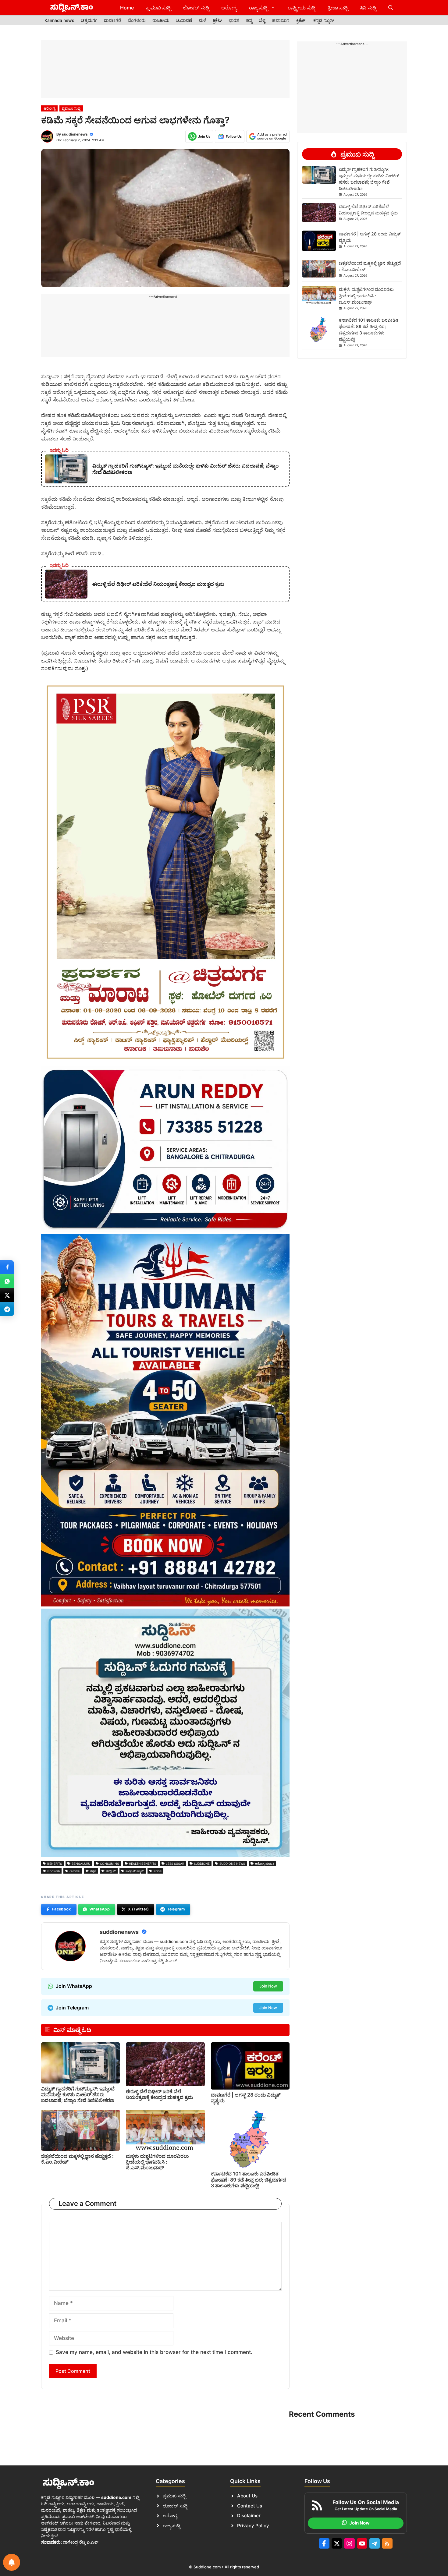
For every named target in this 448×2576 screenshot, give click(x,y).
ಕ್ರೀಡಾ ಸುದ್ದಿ (338, 8)
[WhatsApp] (7, 1281)
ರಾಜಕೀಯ (161, 20)
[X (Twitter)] (7, 1295)
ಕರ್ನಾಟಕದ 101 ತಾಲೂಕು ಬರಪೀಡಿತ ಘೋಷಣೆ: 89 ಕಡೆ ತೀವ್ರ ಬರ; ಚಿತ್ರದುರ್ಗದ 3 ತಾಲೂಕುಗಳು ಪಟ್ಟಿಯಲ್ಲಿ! (249, 2179)
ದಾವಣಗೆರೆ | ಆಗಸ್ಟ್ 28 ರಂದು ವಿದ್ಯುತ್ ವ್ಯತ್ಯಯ (246, 2098)
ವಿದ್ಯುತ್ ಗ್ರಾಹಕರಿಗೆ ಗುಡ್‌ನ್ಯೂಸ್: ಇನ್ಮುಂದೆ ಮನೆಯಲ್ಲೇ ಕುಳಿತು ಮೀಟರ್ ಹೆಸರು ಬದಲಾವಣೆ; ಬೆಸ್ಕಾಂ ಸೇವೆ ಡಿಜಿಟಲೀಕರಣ (78, 2094)
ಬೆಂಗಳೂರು (137, 20)
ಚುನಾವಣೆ (184, 20)
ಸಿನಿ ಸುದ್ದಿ (368, 8)
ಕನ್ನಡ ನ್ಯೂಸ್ (324, 20)
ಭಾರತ (234, 20)
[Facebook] (7, 1267)
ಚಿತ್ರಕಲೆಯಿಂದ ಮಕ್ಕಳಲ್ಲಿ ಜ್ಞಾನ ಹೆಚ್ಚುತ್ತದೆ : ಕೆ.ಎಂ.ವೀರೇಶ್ (77, 2159)
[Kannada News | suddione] (72, 8)
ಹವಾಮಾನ (281, 20)
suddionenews (75, 134)
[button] (391, 8)
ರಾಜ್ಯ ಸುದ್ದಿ (258, 8)
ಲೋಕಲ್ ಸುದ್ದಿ (196, 8)
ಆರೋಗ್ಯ (229, 8)
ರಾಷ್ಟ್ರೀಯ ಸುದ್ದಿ (302, 8)
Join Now (268, 1986)
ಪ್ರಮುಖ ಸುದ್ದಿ (158, 8)
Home (127, 8)
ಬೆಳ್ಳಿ (262, 20)
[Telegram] (7, 1309)
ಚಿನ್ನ (249, 20)
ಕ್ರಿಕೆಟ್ (217, 20)
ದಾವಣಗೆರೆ (112, 20)
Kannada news (59, 20)
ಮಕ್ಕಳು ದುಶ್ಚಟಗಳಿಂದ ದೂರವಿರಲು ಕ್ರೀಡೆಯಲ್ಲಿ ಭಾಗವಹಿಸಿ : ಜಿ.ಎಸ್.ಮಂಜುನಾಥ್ (157, 2162)
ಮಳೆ (202, 20)
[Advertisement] (165, 69)
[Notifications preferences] (12, 2562)
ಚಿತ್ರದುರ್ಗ (89, 20)
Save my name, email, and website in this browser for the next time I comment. (154, 2352)
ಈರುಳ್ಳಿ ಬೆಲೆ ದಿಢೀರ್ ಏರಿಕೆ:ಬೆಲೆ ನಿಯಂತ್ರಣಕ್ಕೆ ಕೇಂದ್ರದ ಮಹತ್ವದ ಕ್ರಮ (159, 2094)
